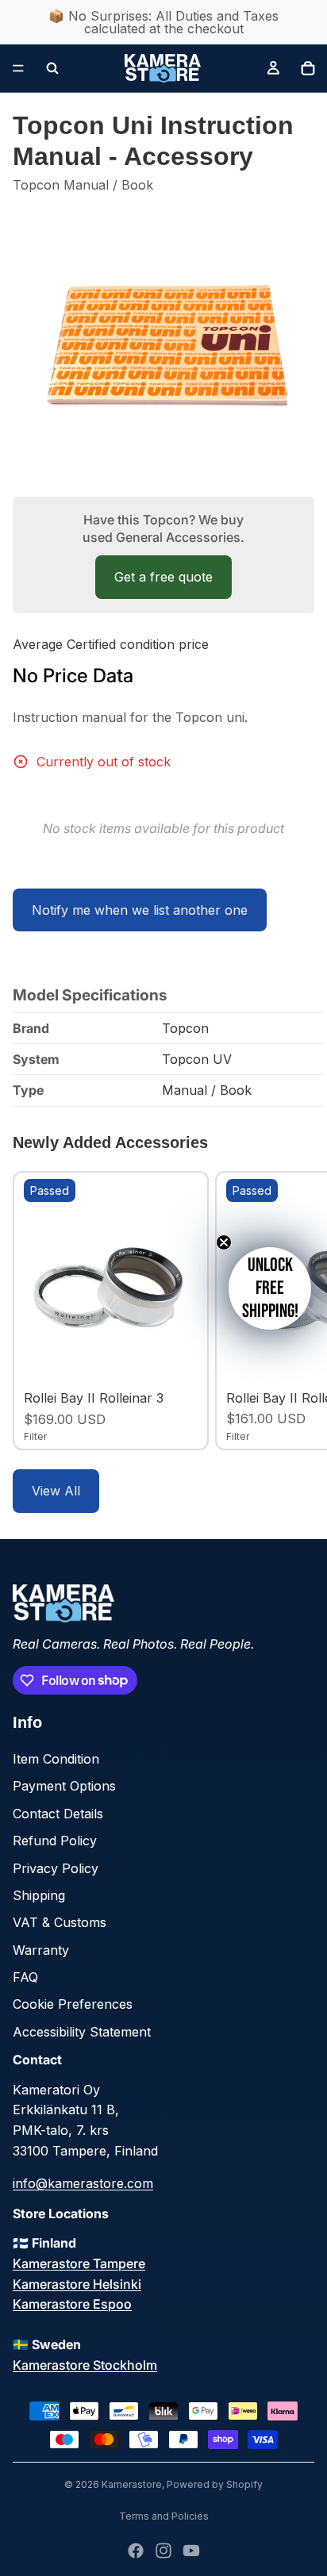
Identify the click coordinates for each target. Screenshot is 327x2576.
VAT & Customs (60, 1922)
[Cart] (308, 68)
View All (56, 1491)
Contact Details (58, 1814)
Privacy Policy (56, 1868)
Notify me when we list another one (140, 910)
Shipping (39, 1895)
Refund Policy (55, 1841)
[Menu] (18, 68)
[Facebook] (136, 2551)
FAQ (25, 1977)
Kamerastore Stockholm (85, 2365)
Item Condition (56, 1759)
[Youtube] (191, 2551)
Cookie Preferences (73, 2004)
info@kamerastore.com (83, 2183)
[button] (270, 1288)
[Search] (52, 68)
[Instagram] (163, 2551)
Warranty (41, 1950)
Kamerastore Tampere (79, 2263)
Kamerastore (132, 2484)
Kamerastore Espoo (72, 2304)
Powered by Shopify (215, 2484)
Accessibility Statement (82, 2032)
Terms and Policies (164, 2516)
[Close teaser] (224, 1242)
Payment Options (64, 1786)
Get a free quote (163, 577)
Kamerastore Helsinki (77, 2284)
